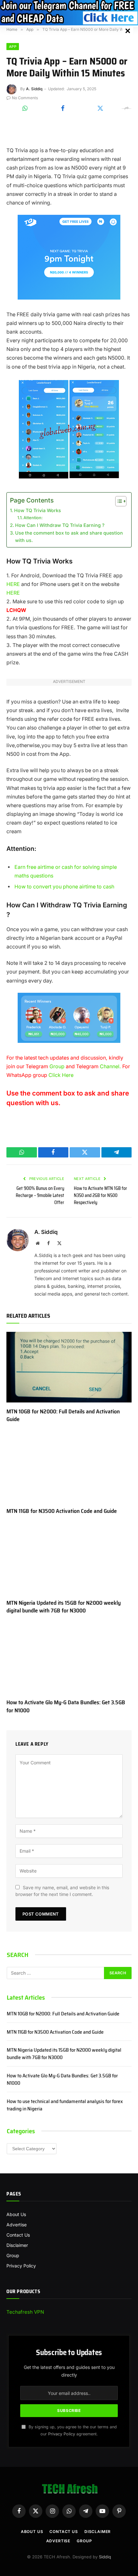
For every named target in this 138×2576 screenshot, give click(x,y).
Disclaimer (17, 2245)
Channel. (110, 1066)
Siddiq (105, 2557)
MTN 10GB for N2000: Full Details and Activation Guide (63, 1415)
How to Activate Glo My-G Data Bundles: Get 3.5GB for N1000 (66, 1706)
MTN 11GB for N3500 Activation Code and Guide (62, 1511)
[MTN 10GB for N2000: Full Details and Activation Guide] (69, 1367)
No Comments (25, 98)
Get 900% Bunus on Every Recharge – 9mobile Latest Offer (40, 1195)
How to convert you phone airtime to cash (64, 887)
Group (57, 1066)
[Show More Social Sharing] (126, 109)
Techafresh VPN (25, 2312)
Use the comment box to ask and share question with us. (69, 537)
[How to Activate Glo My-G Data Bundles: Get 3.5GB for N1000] (69, 1658)
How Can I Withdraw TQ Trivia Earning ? (60, 525)
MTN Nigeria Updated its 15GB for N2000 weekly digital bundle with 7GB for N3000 (64, 1607)
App (13, 47)
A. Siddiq (34, 89)
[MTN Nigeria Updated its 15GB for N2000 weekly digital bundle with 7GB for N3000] (69, 1559)
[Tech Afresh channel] (69, 13)
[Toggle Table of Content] (118, 501)
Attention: (33, 518)
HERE (13, 584)
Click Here (61, 1075)
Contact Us (18, 2235)
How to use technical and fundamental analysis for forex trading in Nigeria (65, 2105)
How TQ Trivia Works (38, 510)
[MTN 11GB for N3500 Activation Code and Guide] (69, 1467)
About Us (16, 2214)
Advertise (17, 2225)
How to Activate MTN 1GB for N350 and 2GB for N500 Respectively (100, 1195)
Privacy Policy (21, 2266)
